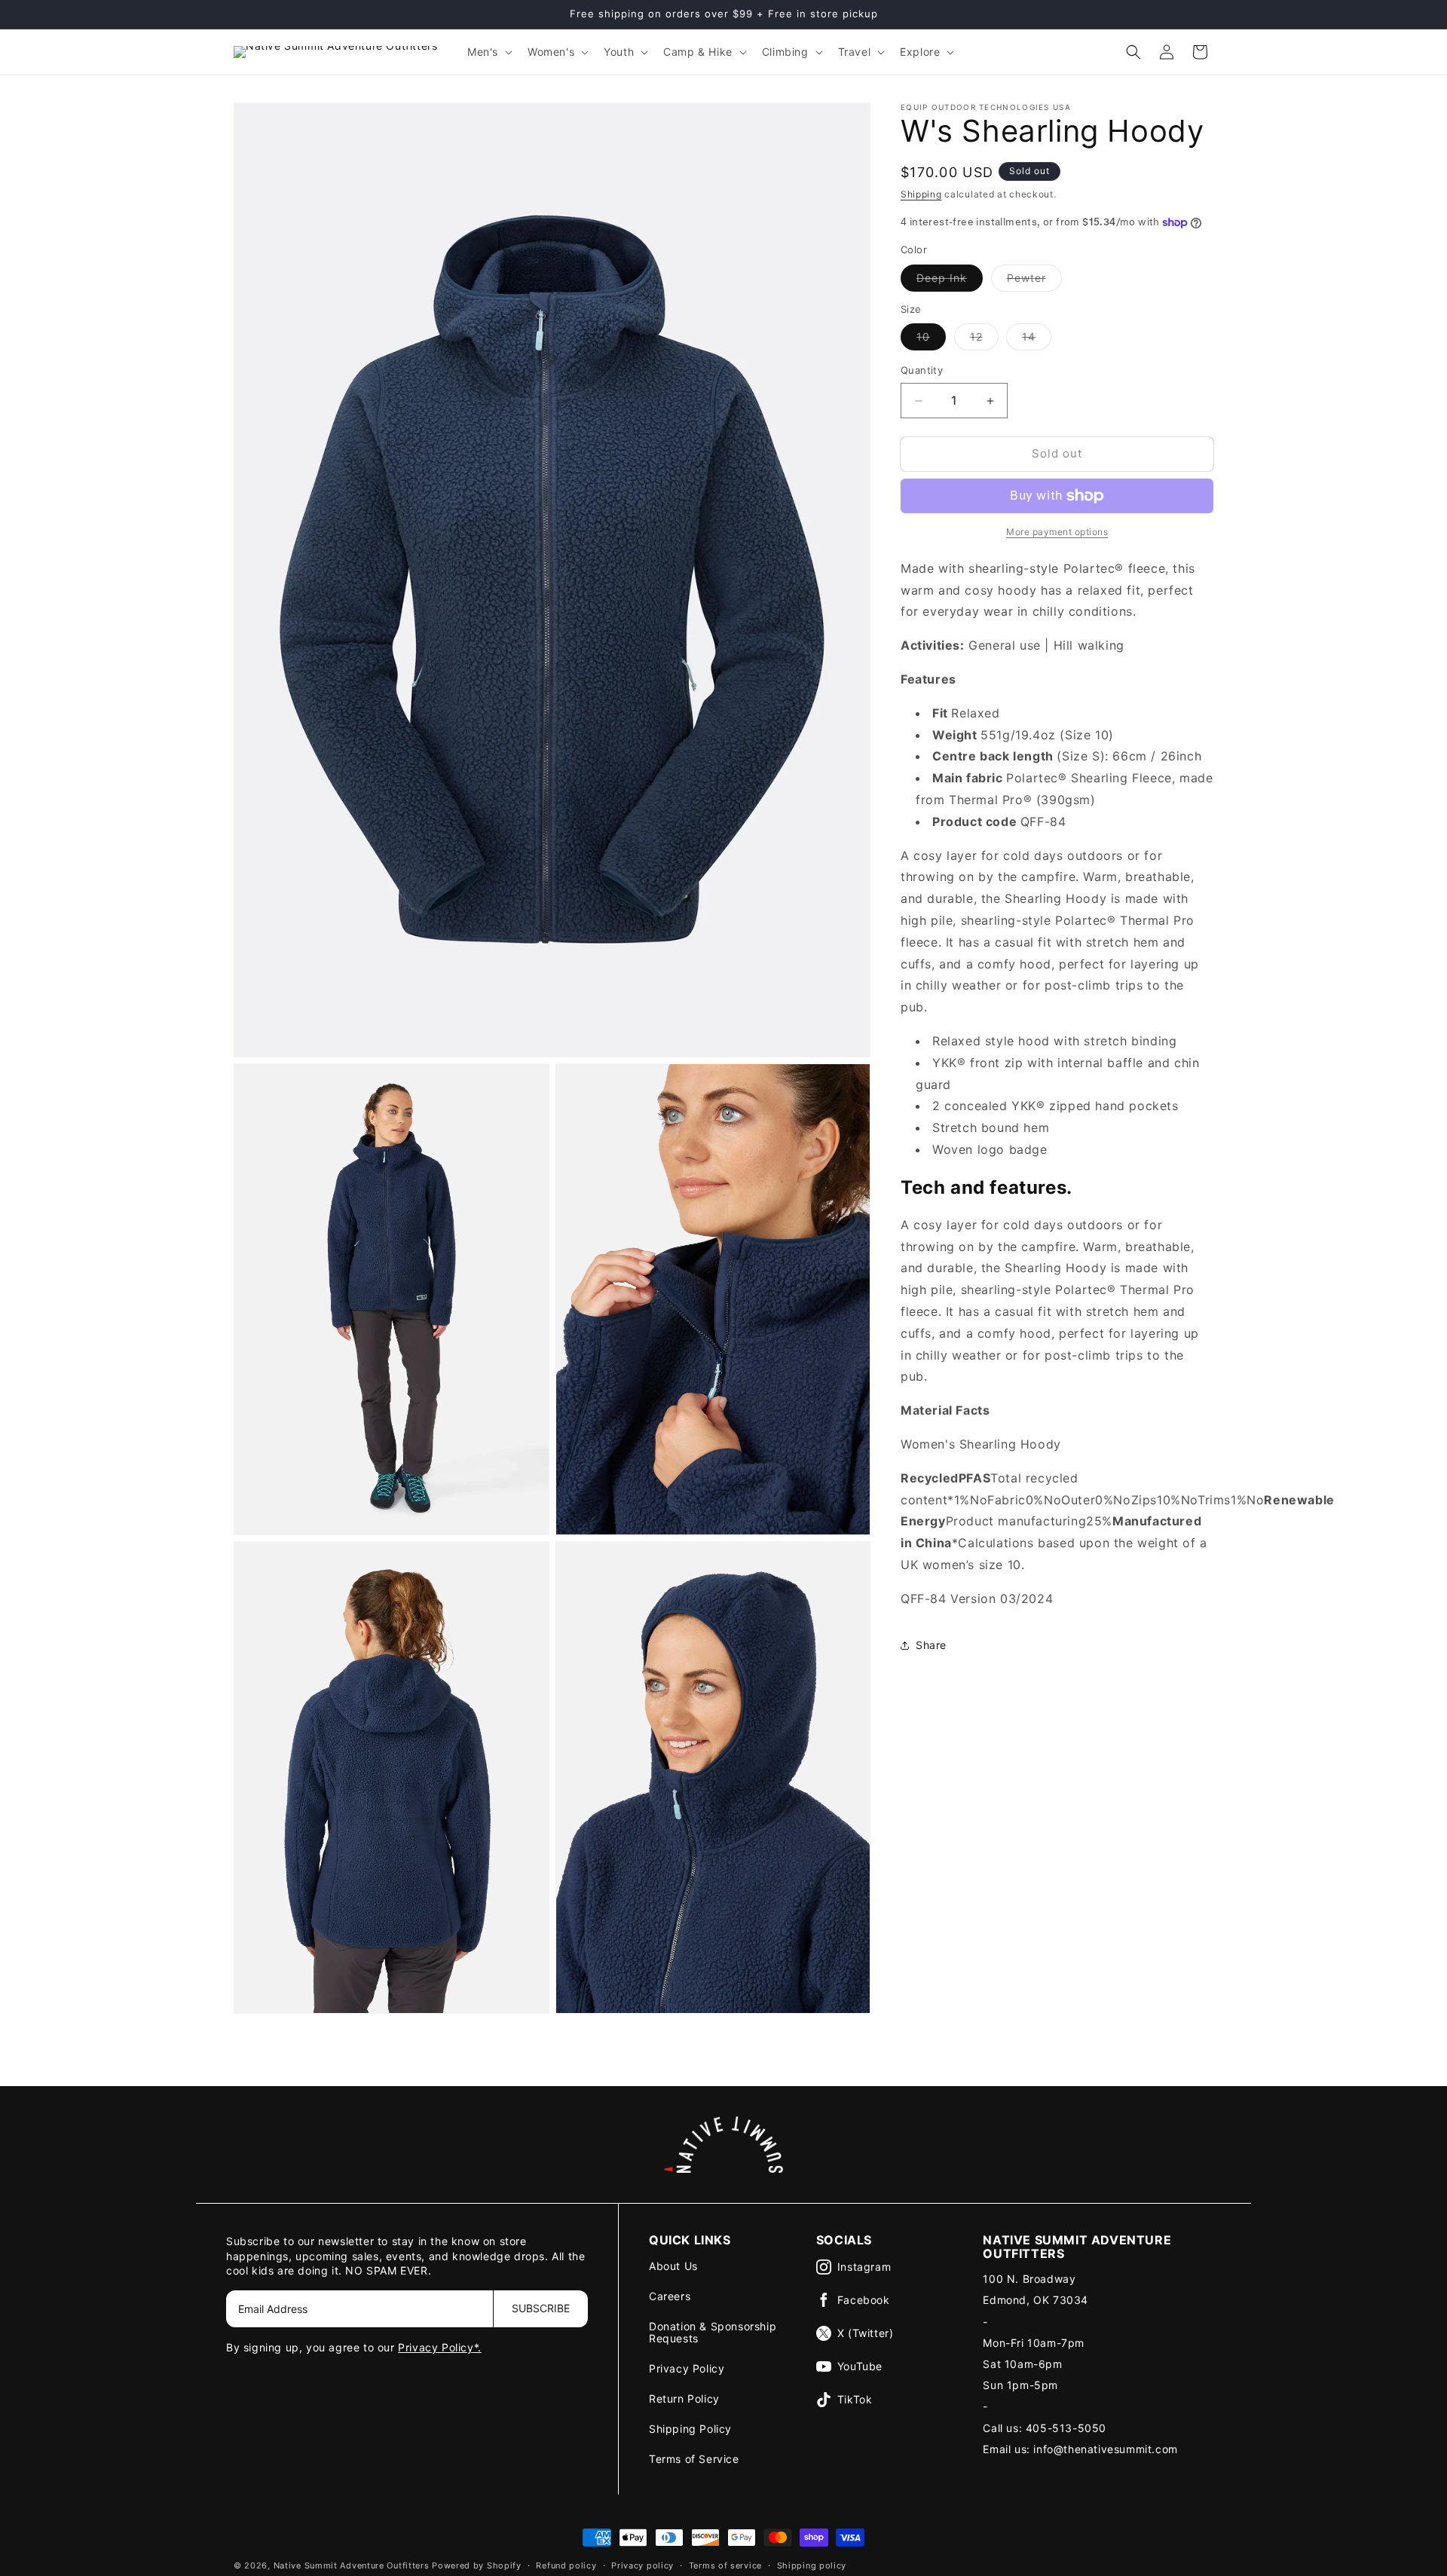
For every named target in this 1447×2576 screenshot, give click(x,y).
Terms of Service (694, 2459)
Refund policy (566, 2565)
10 (931, 341)
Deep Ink (950, 281)
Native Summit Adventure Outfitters (352, 2565)
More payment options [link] (1057, 532)
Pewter (1034, 281)
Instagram (864, 2267)
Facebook (864, 2300)
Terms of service (725, 2565)
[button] (488, 52)
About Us (673, 2266)
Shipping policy (812, 2565)
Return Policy (684, 2399)
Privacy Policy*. (440, 2347)
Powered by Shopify (477, 2565)
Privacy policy (642, 2565)
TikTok (855, 2399)
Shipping (921, 194)
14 (1037, 341)
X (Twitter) (866, 2333)
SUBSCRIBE (541, 2308)
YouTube (860, 2366)
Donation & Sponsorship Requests (713, 2332)
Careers (670, 2296)
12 (984, 341)
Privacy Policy (687, 2368)
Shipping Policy (690, 2429)
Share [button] (931, 1645)
